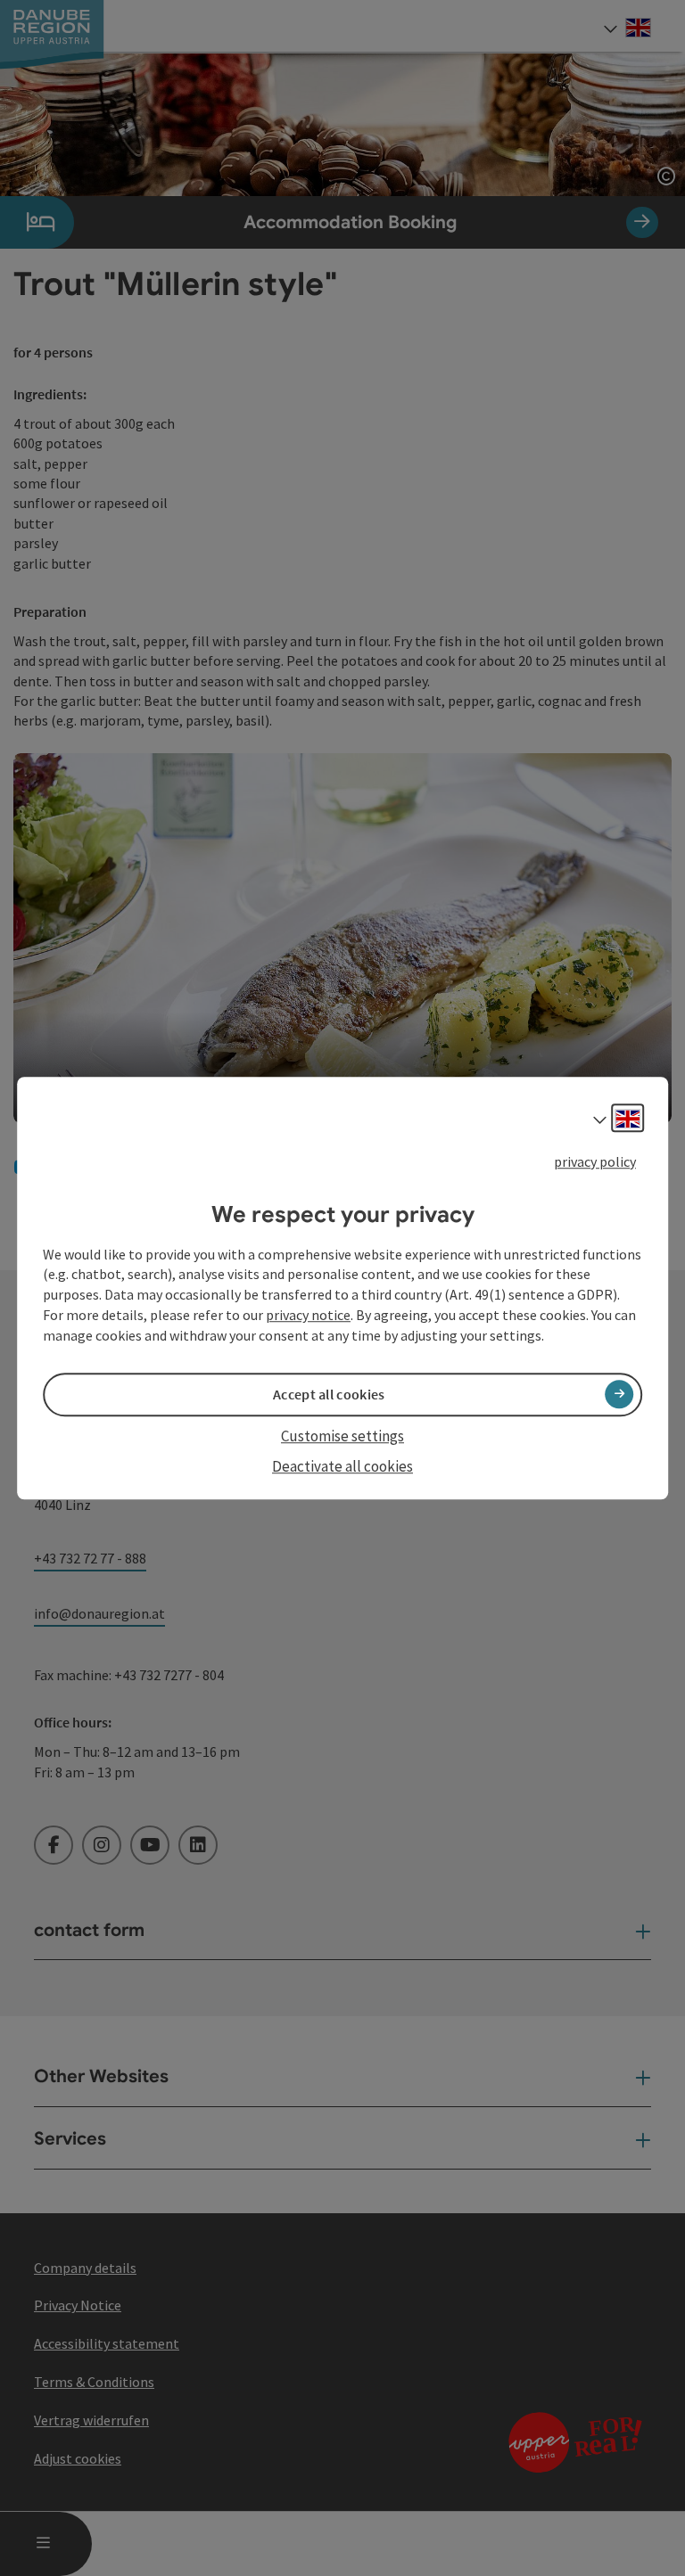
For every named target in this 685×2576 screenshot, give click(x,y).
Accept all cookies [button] (329, 1394)
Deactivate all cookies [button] (342, 1466)
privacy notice (308, 1315)
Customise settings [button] (342, 1436)
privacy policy (595, 1161)
